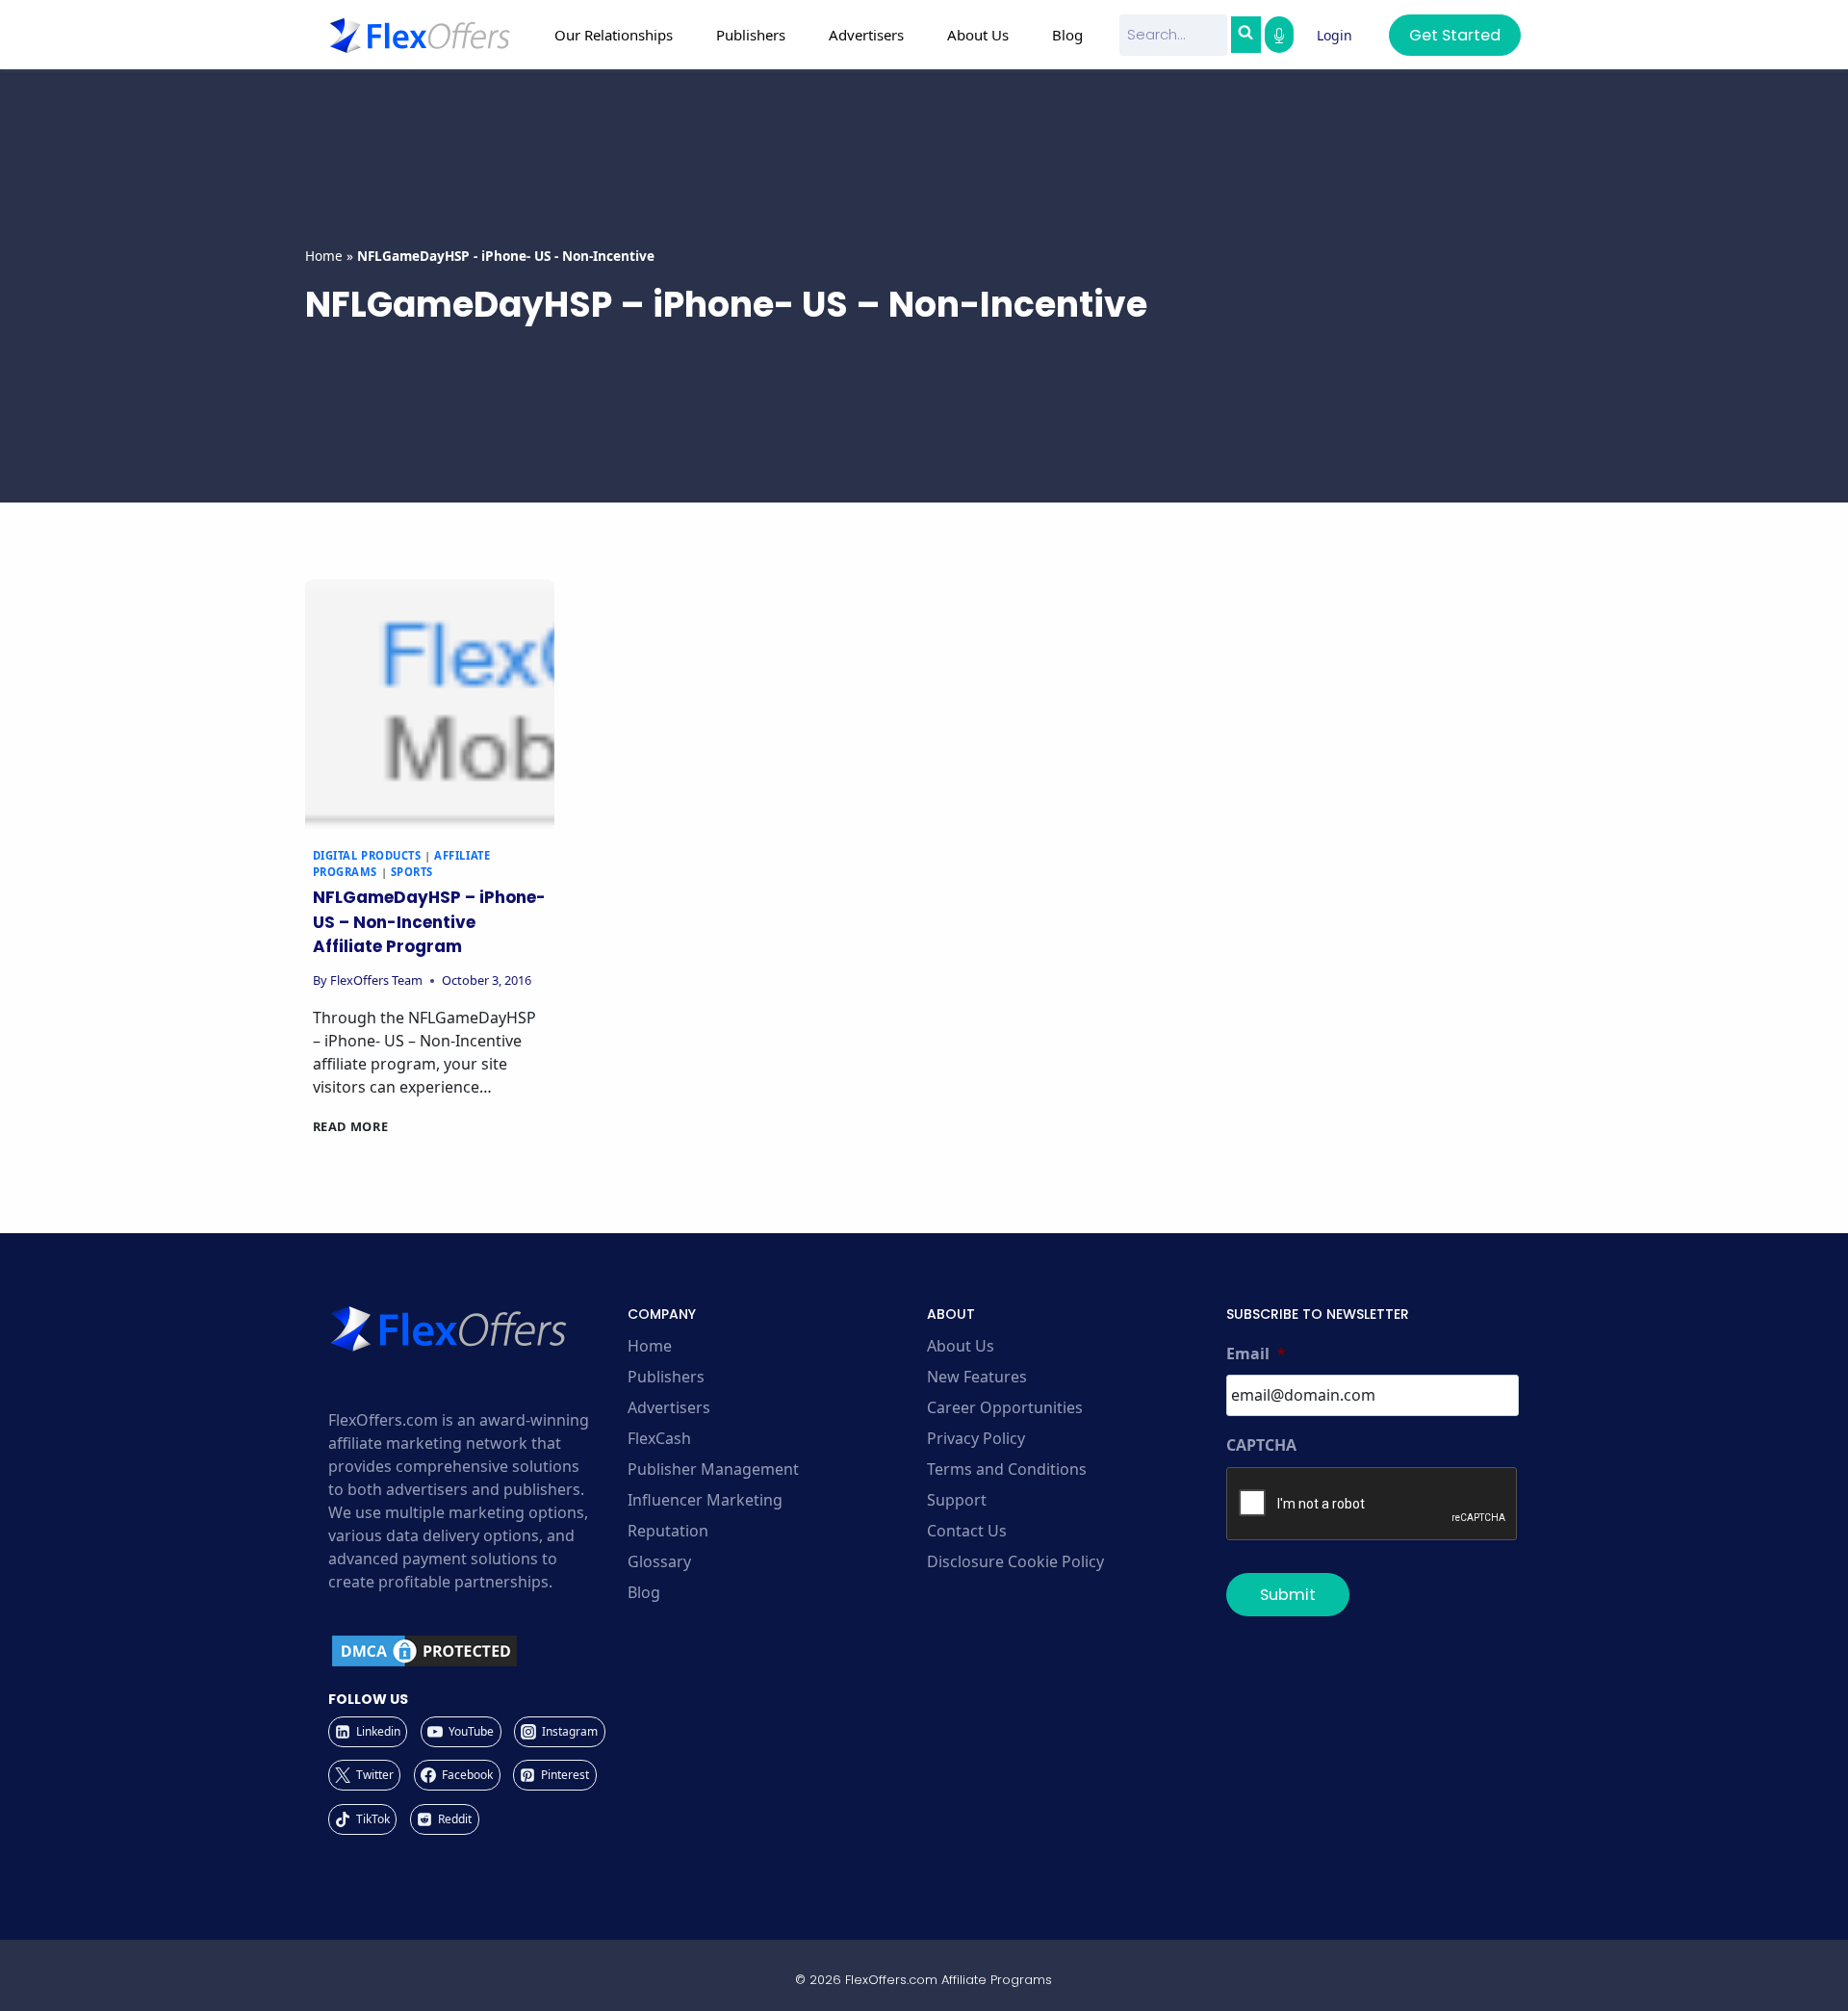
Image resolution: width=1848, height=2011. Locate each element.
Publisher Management (713, 1469)
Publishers (666, 1377)
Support (957, 1500)
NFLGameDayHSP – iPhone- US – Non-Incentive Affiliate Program (429, 922)
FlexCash (659, 1438)
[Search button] (1245, 35)
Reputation (668, 1531)
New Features (977, 1377)
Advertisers (669, 1407)
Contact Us (967, 1531)
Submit (1288, 1595)
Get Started (1455, 35)
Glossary (659, 1561)
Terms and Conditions (1007, 1469)
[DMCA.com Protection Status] (475, 1651)
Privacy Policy (976, 1438)
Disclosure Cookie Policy (1015, 1561)
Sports (412, 872)
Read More (351, 1126)
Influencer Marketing (705, 1500)
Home (324, 256)
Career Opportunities (1005, 1407)
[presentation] (430, 704)
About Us (961, 1346)
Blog (1067, 35)
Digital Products (367, 855)
